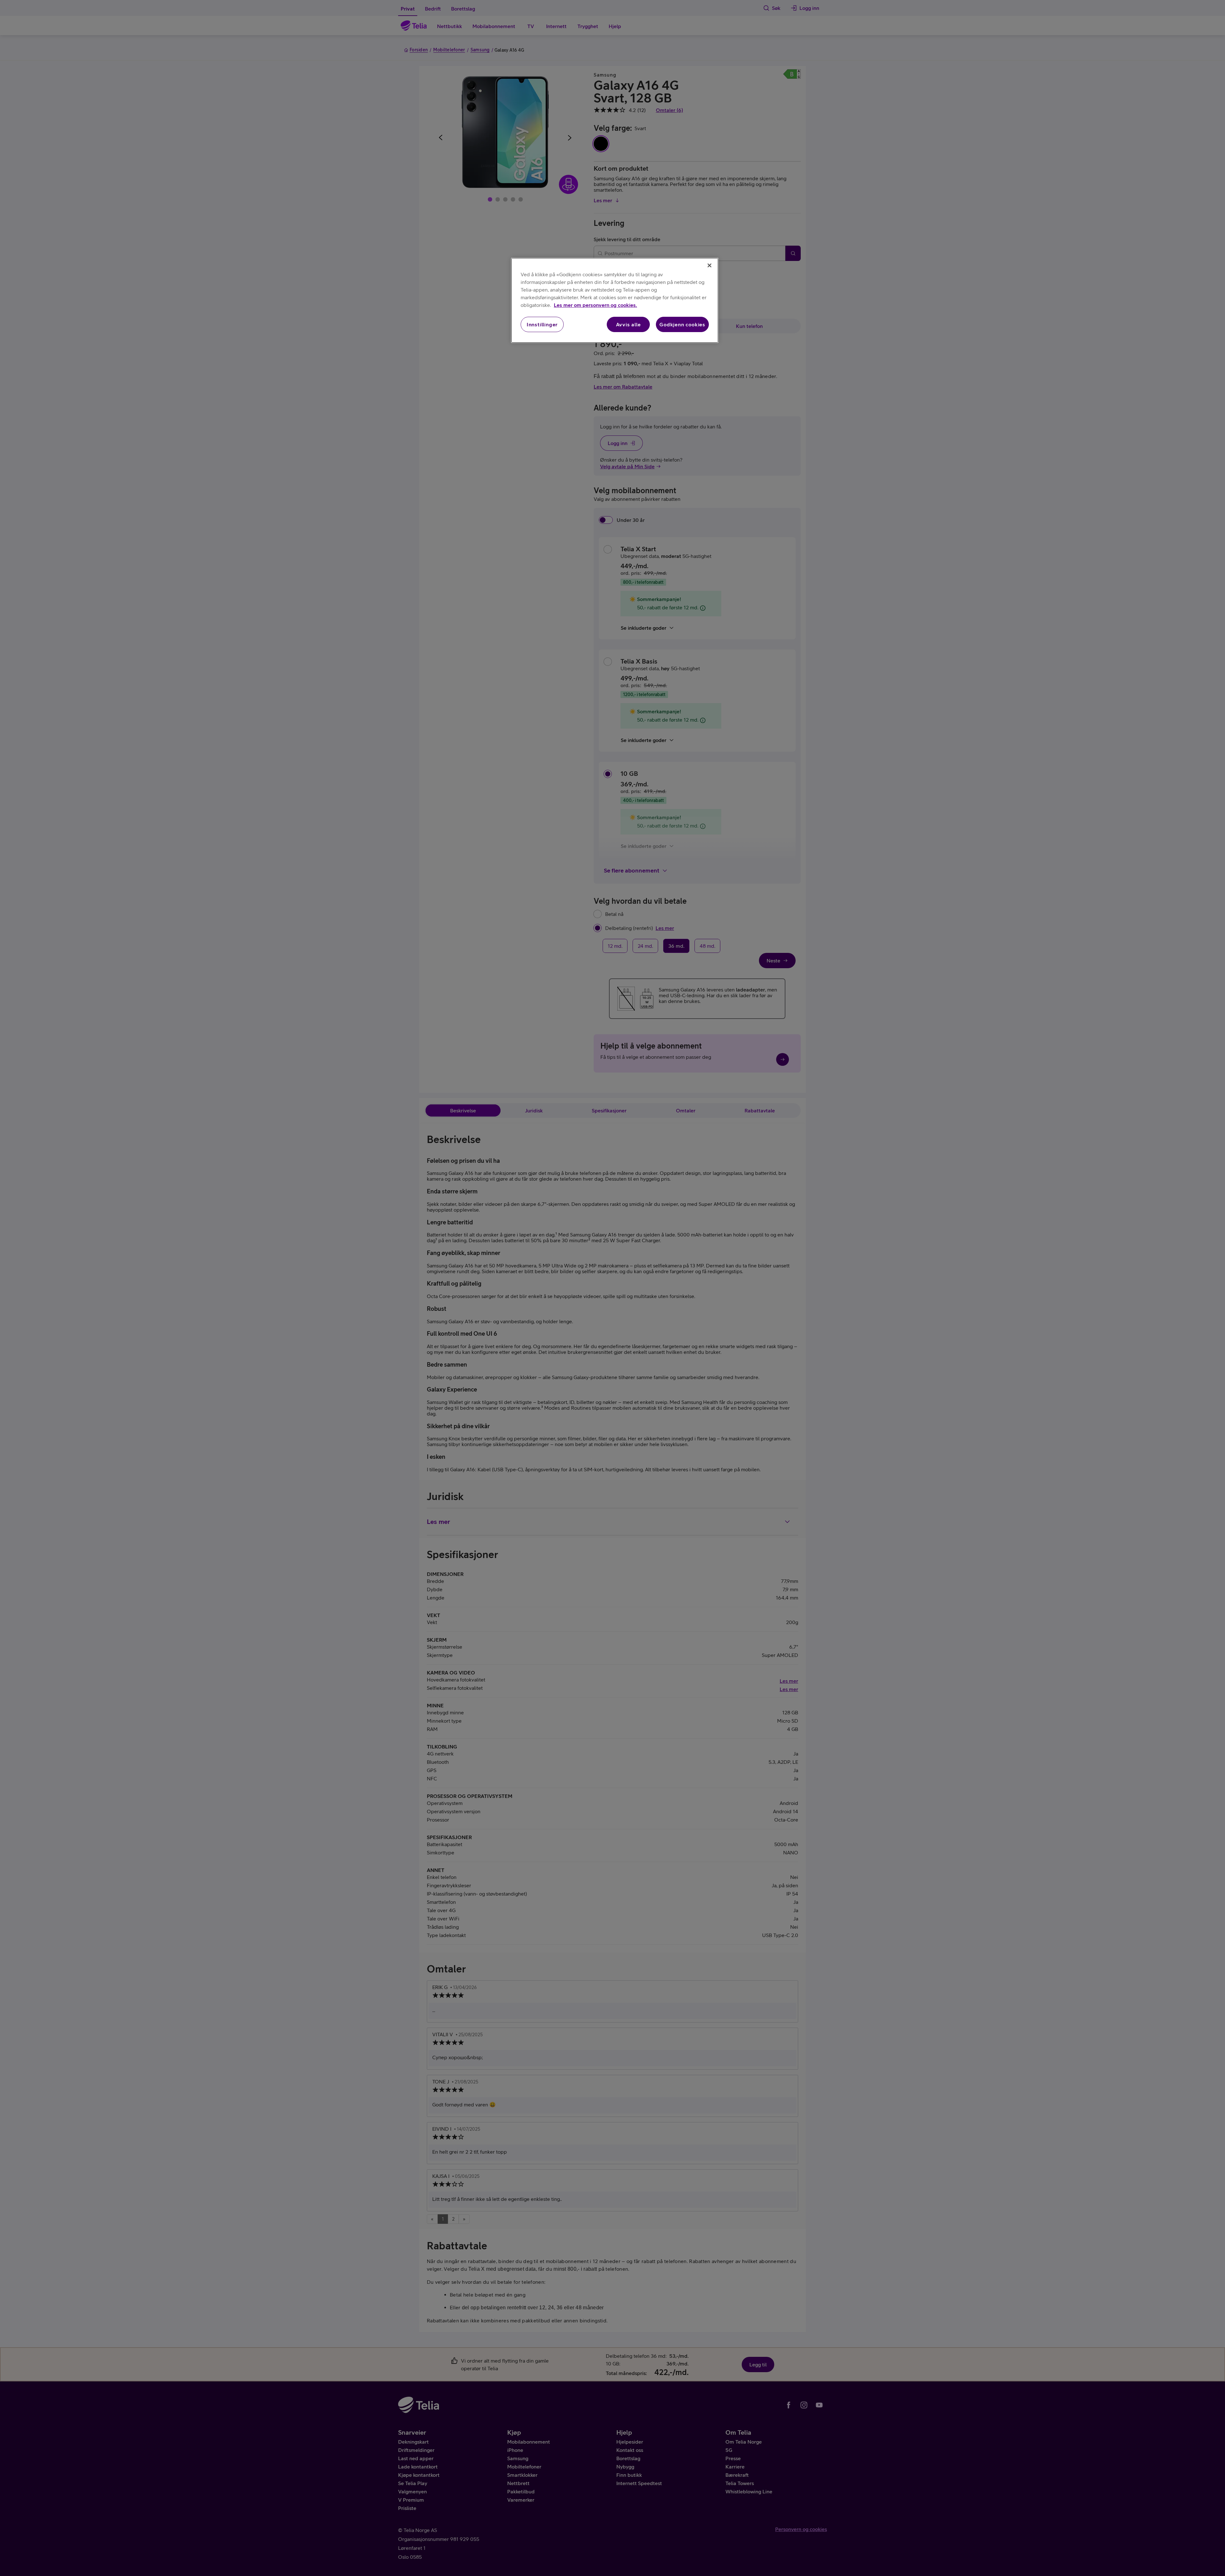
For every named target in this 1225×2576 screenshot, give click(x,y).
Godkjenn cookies (682, 324)
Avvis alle (628, 324)
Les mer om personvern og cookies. (595, 305)
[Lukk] (709, 265)
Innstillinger (542, 324)
